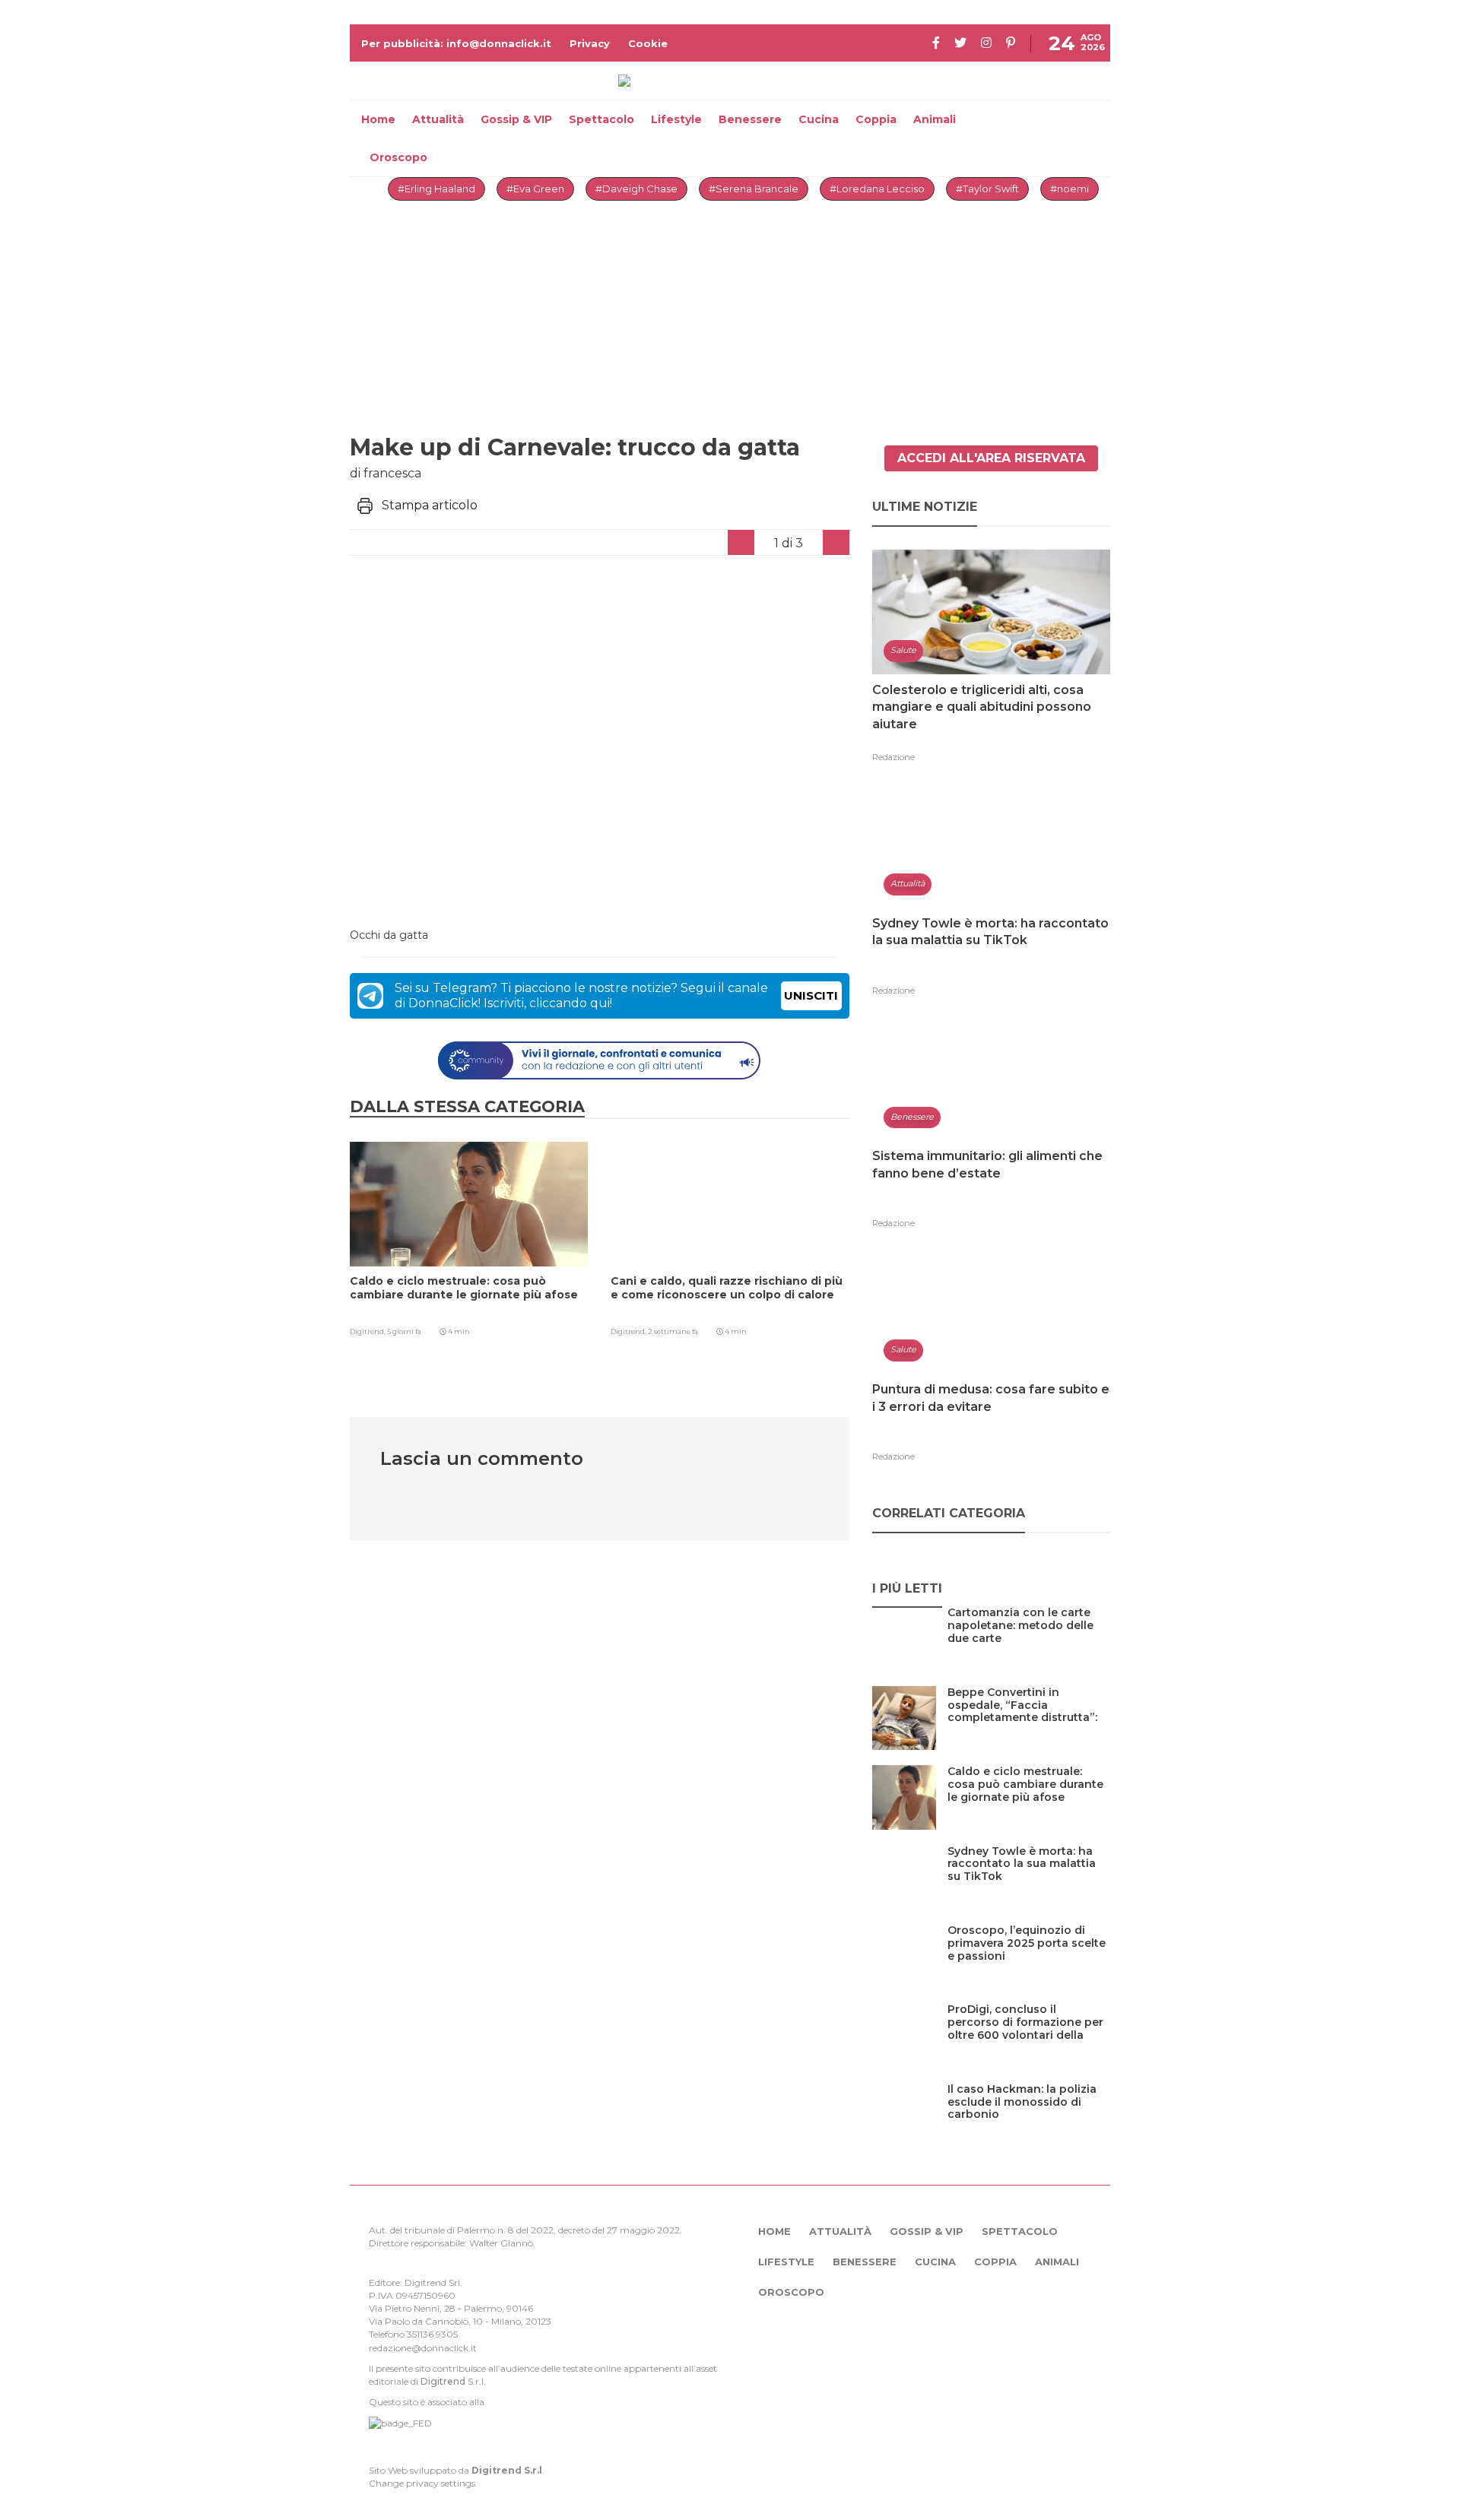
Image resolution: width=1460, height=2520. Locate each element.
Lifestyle (676, 119)
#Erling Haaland (436, 189)
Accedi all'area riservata (991, 458)
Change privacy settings (422, 2483)
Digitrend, (368, 1331)
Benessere (750, 119)
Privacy (590, 43)
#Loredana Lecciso (877, 189)
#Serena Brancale (754, 189)
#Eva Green (535, 189)
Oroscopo (398, 157)
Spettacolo (601, 119)
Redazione (893, 757)
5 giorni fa (404, 1331)
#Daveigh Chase (636, 189)
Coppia (876, 119)
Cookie (648, 43)
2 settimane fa (673, 1331)
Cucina (819, 119)
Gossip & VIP (516, 119)
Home (378, 119)
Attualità (438, 119)
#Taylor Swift (987, 189)
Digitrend (443, 2381)
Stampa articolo (430, 505)
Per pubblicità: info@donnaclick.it (456, 43)
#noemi (1070, 189)
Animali (935, 119)
